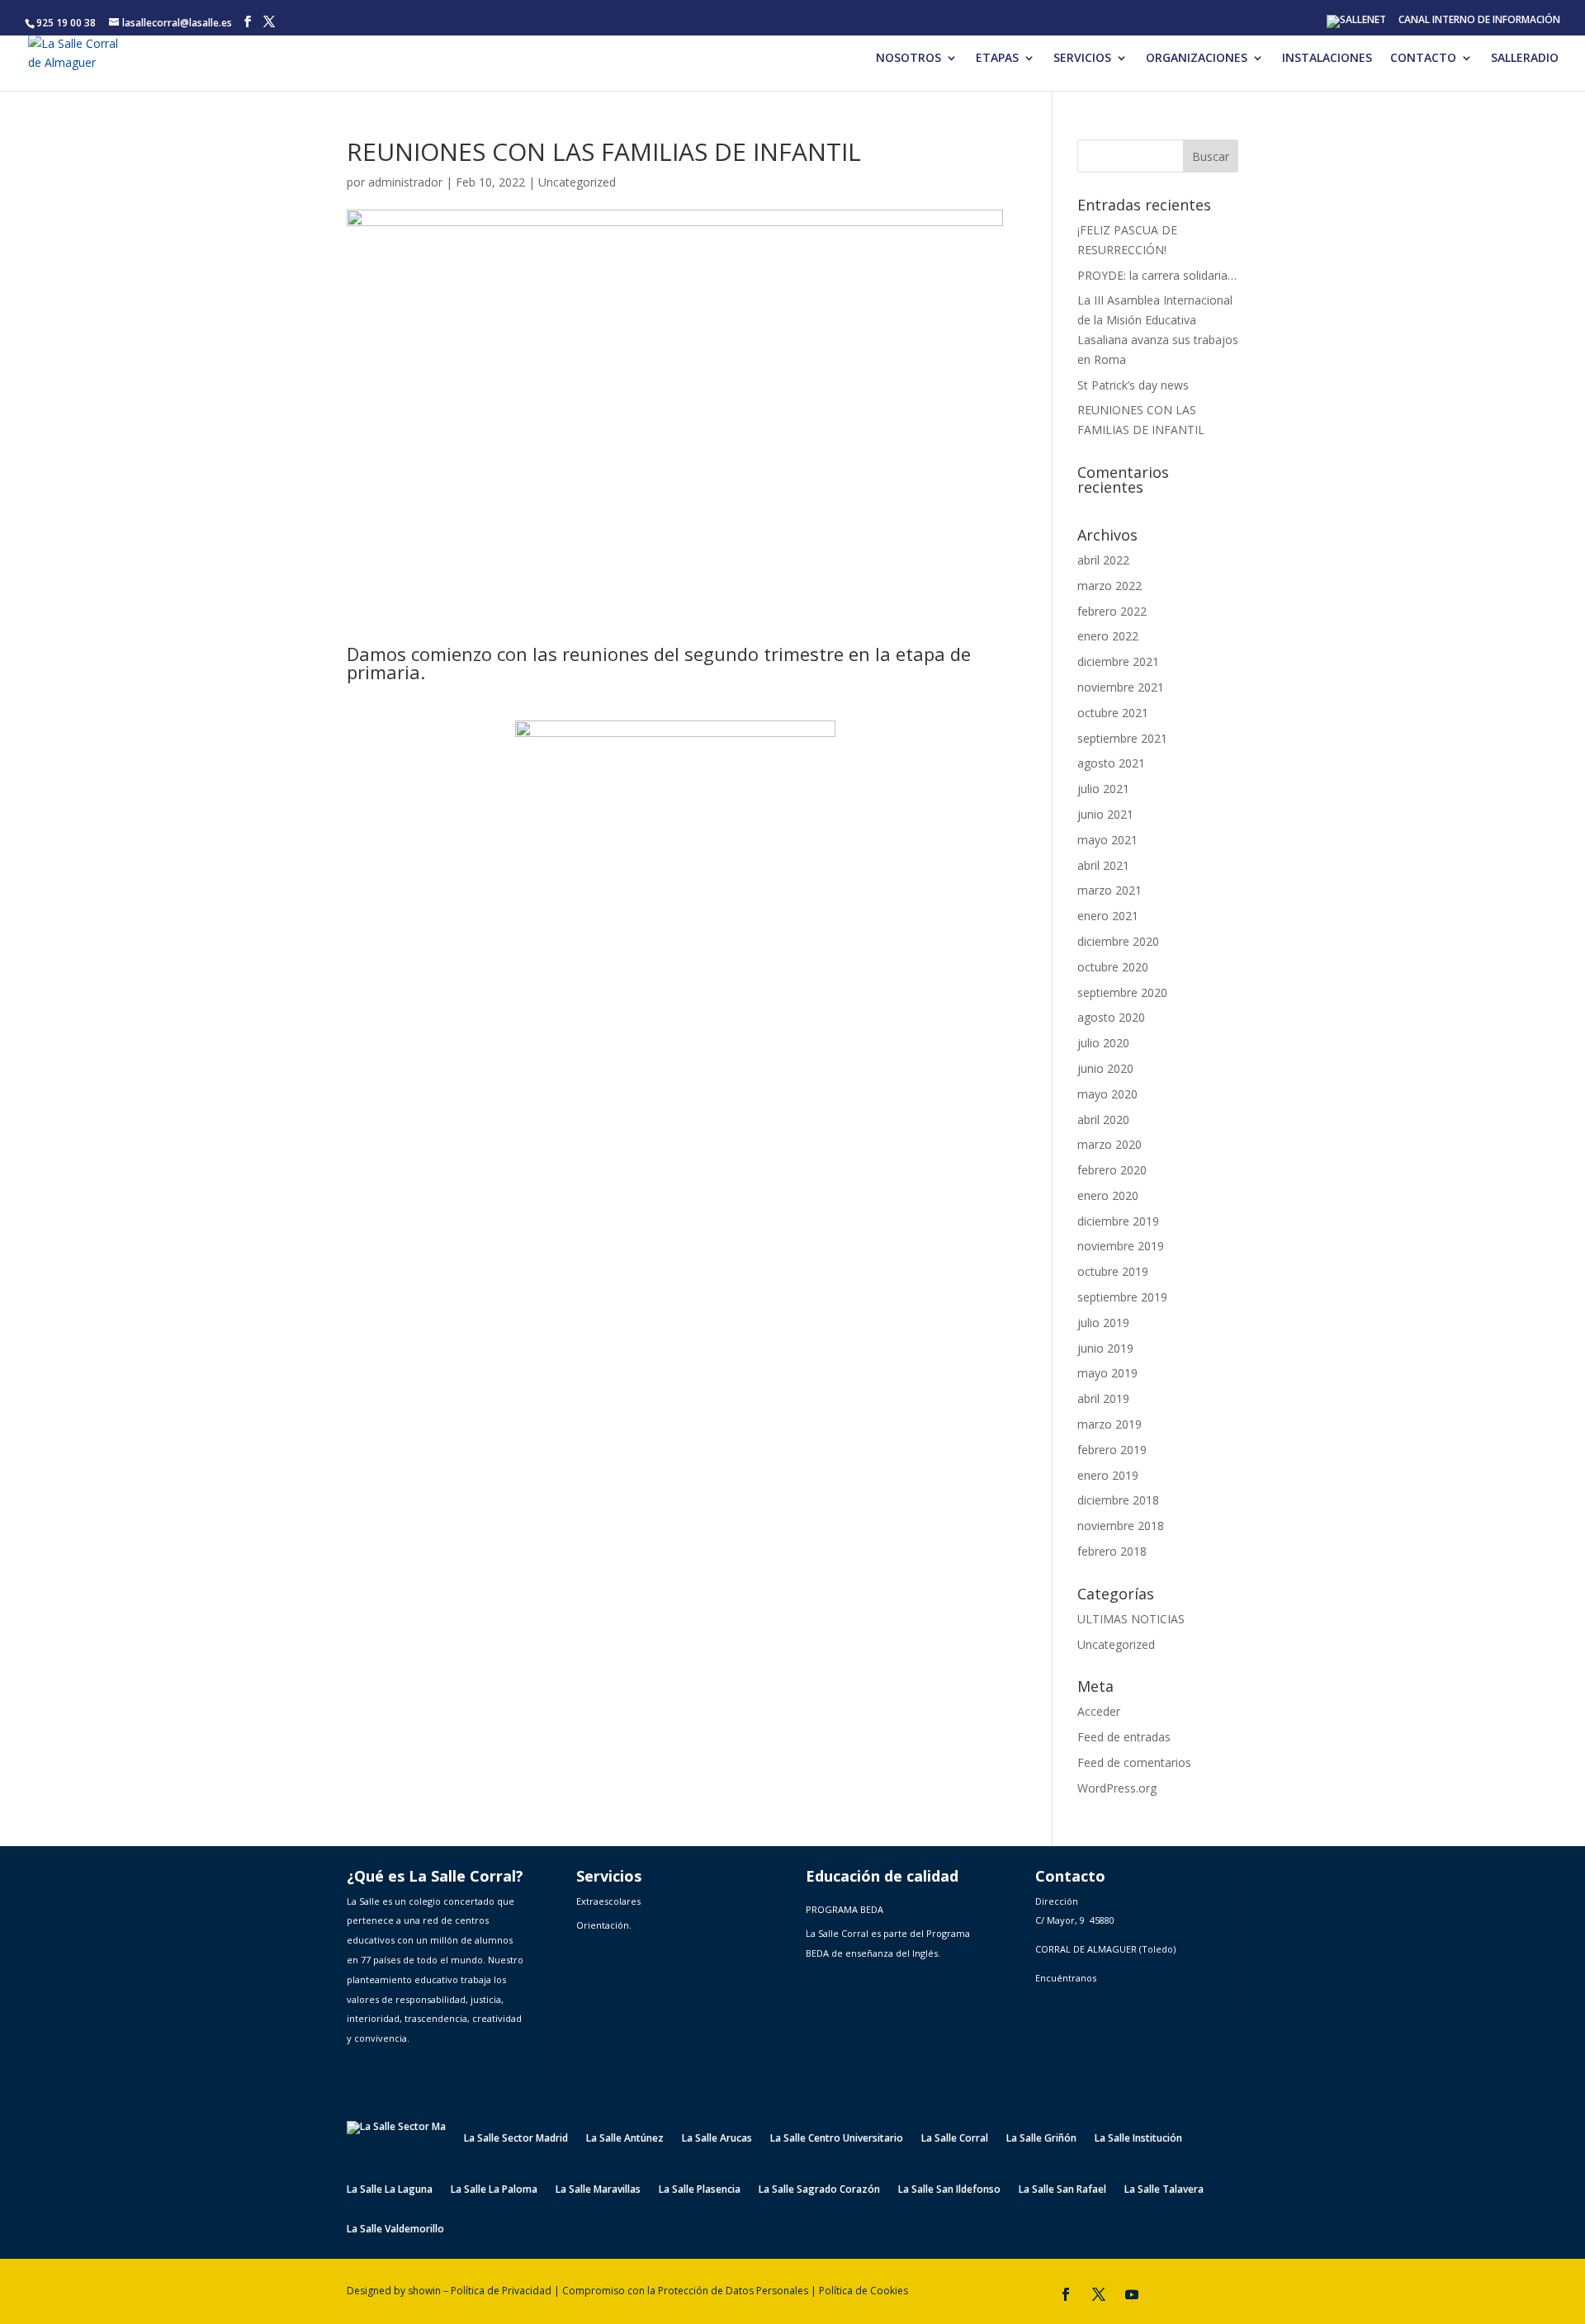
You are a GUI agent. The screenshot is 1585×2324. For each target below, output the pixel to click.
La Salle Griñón (1041, 2138)
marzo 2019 (1109, 1424)
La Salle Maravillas (598, 2190)
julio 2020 (1103, 1043)
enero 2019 (1108, 1475)
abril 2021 (1103, 865)
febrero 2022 (1112, 611)
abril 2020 (1103, 1119)
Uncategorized (577, 182)
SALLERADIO (1525, 59)
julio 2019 (1103, 1323)
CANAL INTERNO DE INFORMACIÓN (1479, 21)
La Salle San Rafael (1062, 2190)
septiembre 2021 (1122, 738)
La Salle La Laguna (390, 2190)
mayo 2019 (1107, 1373)
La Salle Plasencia (700, 2190)
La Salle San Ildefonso (949, 2190)
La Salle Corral (955, 2138)
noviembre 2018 (1121, 1526)
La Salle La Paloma (494, 2190)
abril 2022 (1103, 560)
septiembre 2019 (1122, 1297)
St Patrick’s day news (1133, 385)
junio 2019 (1105, 1348)
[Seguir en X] (1099, 2294)
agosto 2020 (1111, 1017)
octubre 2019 (1113, 1271)
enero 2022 (1108, 636)
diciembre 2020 (1118, 941)
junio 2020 (1105, 1068)
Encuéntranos (1066, 1978)
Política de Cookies (863, 2291)
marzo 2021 (1109, 890)
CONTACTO (1423, 59)
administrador (405, 182)
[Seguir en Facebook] (1066, 2294)
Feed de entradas (1124, 1737)
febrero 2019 (1112, 1450)
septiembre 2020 (1122, 992)
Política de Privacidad (501, 2291)
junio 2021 (1105, 814)
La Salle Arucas (717, 2138)
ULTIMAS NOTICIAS (1131, 1619)
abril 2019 (1103, 1398)
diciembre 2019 (1118, 1221)
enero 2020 (1108, 1195)
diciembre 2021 (1118, 661)
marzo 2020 (1109, 1144)
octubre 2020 (1113, 967)
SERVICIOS (1082, 59)
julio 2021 (1103, 789)
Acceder (1099, 1711)
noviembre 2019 (1121, 1246)
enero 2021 (1108, 916)
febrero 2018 (1112, 1551)
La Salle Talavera (1164, 2190)
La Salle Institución (1138, 2138)
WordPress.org (1117, 1788)
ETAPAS (997, 59)
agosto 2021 (1111, 763)
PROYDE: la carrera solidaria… (1157, 275)
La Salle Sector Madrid (516, 2138)
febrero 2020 (1112, 1170)
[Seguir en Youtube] (1132, 2294)
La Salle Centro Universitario (837, 2138)
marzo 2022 (1109, 586)
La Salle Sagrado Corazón (819, 2190)
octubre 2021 (1113, 713)
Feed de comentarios (1134, 1762)
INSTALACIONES (1327, 59)
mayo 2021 (1107, 840)
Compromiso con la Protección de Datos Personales (685, 2291)
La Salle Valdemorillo (395, 2230)
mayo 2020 (1107, 1094)
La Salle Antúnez (625, 2138)
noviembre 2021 (1121, 687)
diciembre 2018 (1118, 1500)
